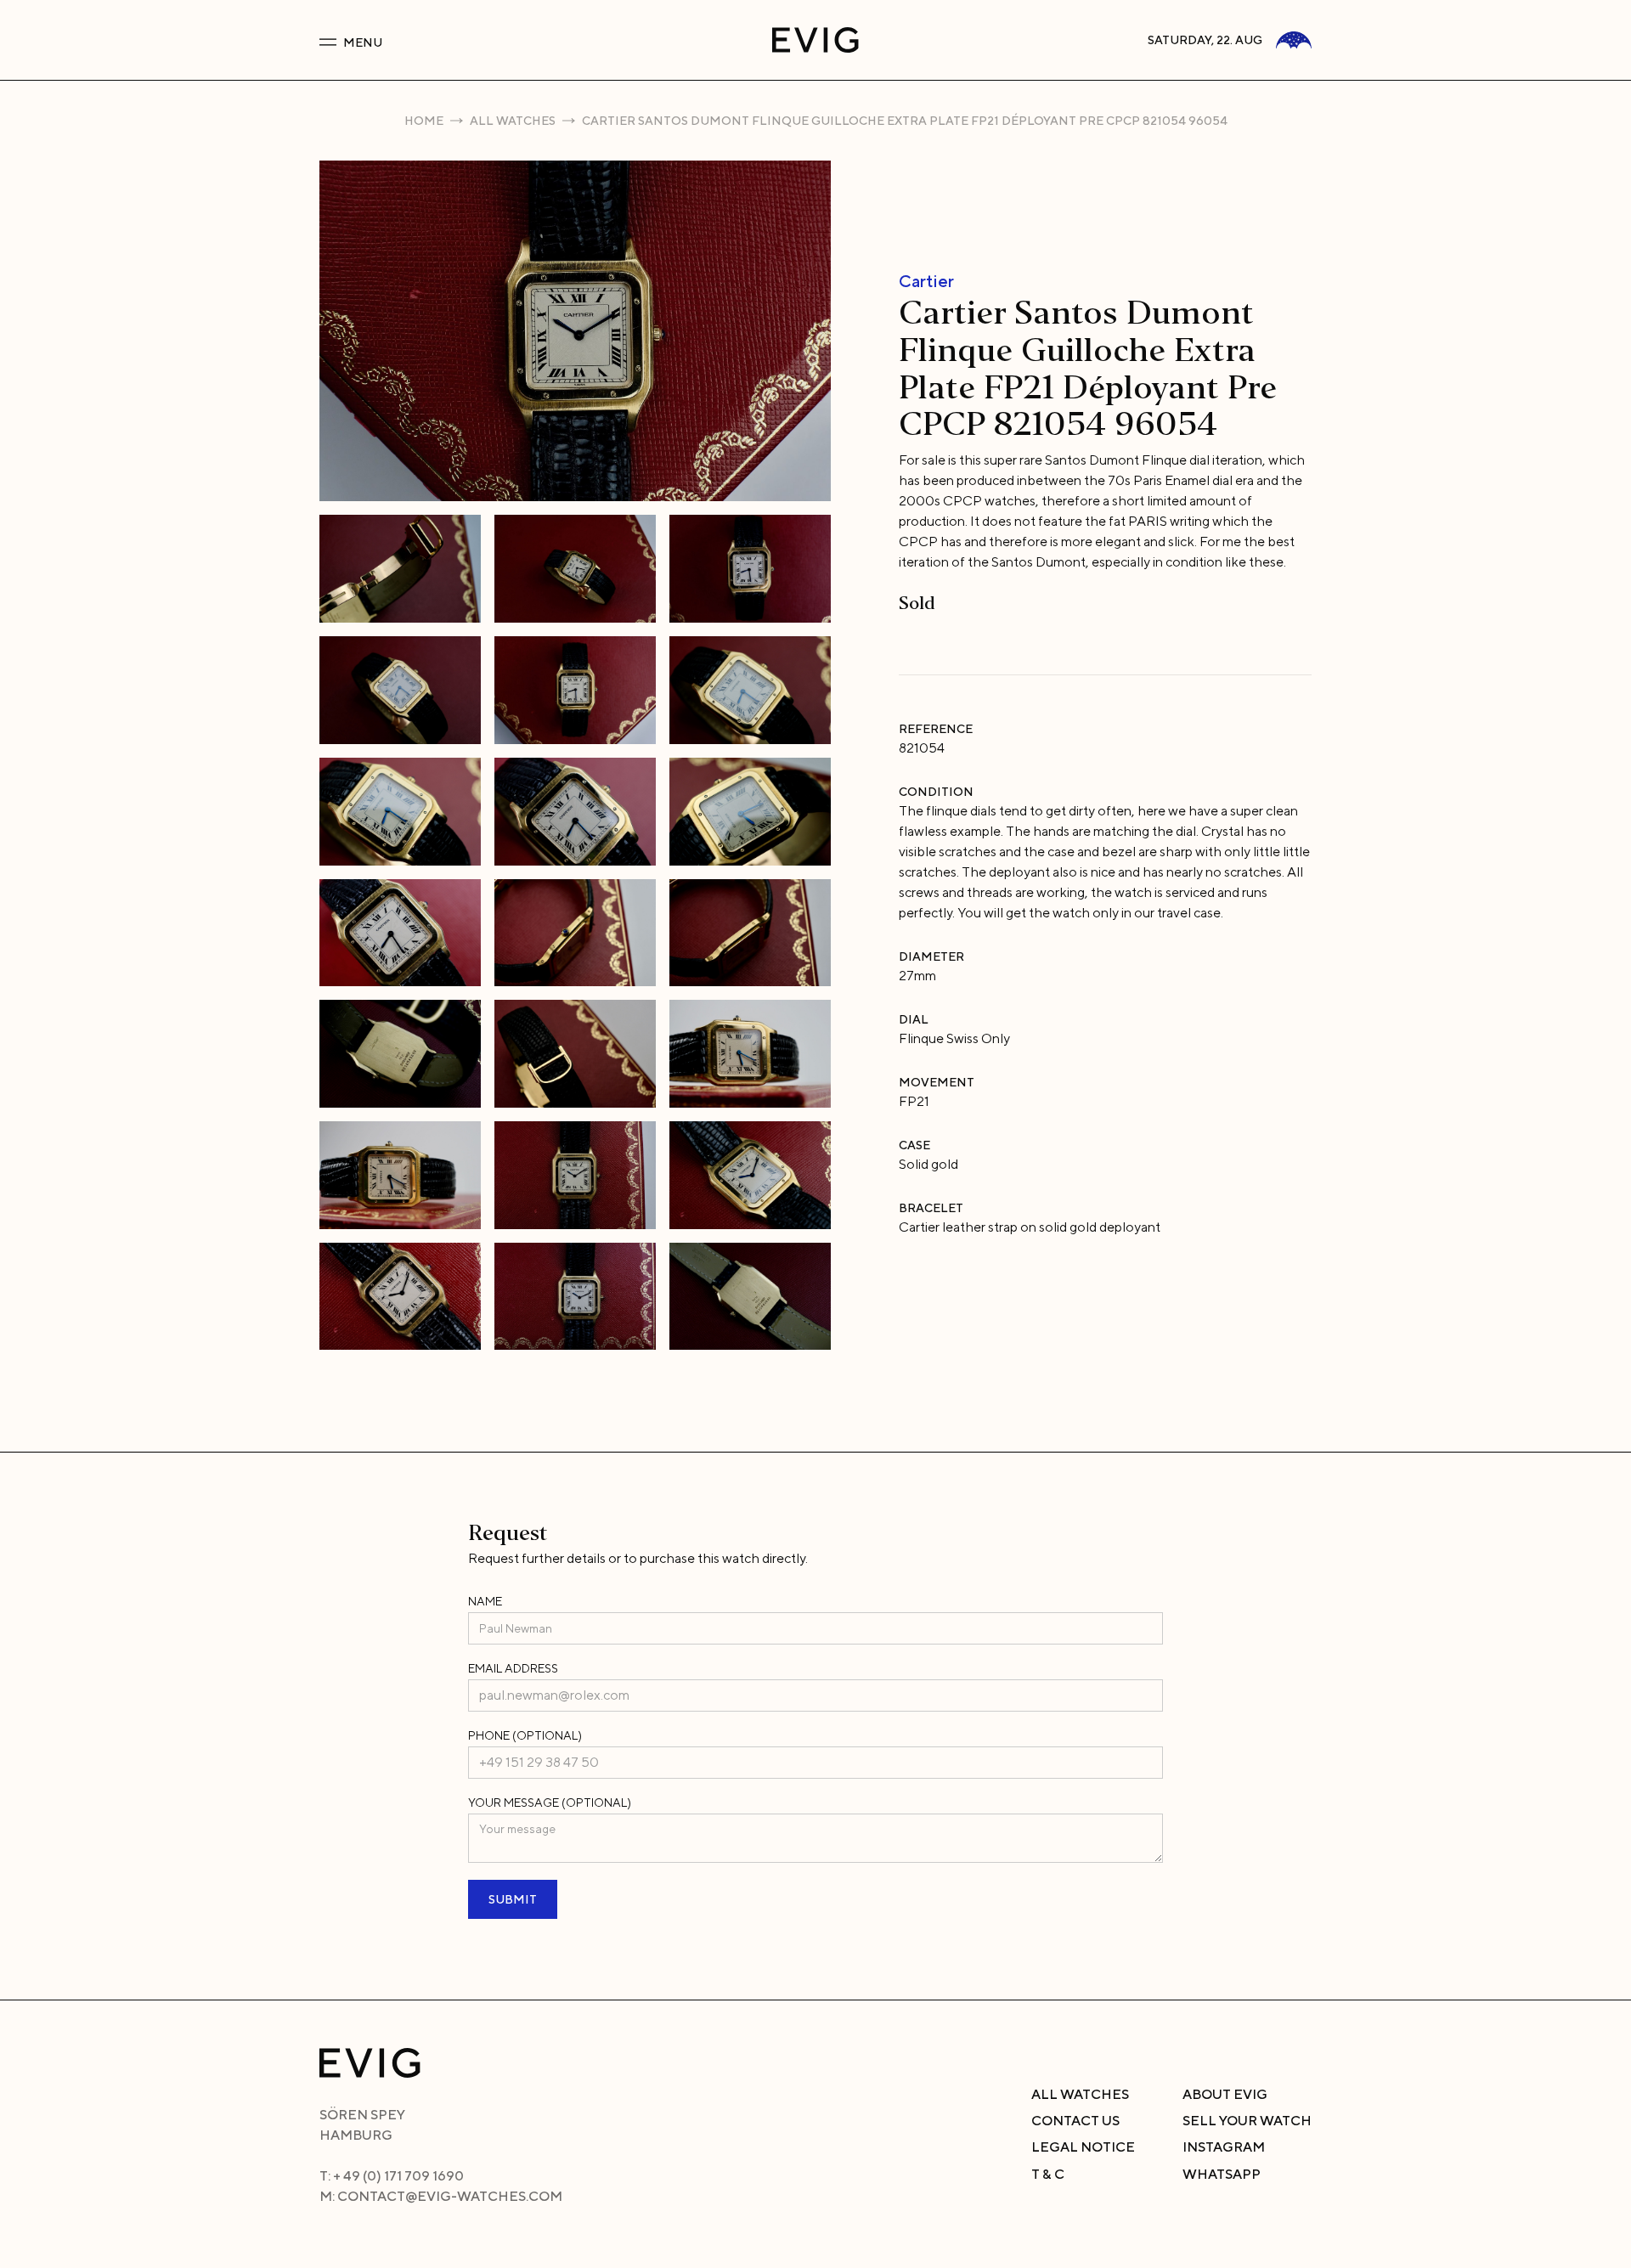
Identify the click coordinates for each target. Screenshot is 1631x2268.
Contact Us (1075, 2121)
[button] (480, 40)
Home (424, 121)
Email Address (513, 1668)
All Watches (513, 121)
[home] (815, 40)
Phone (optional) (525, 1735)
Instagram (1224, 2147)
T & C (1048, 2174)
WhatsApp (1222, 2174)
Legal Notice (1083, 2147)
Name (485, 1601)
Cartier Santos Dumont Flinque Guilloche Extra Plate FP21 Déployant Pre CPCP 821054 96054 (905, 121)
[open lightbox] (575, 331)
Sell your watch (1247, 2121)
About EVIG (1225, 2094)
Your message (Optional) (550, 1803)
